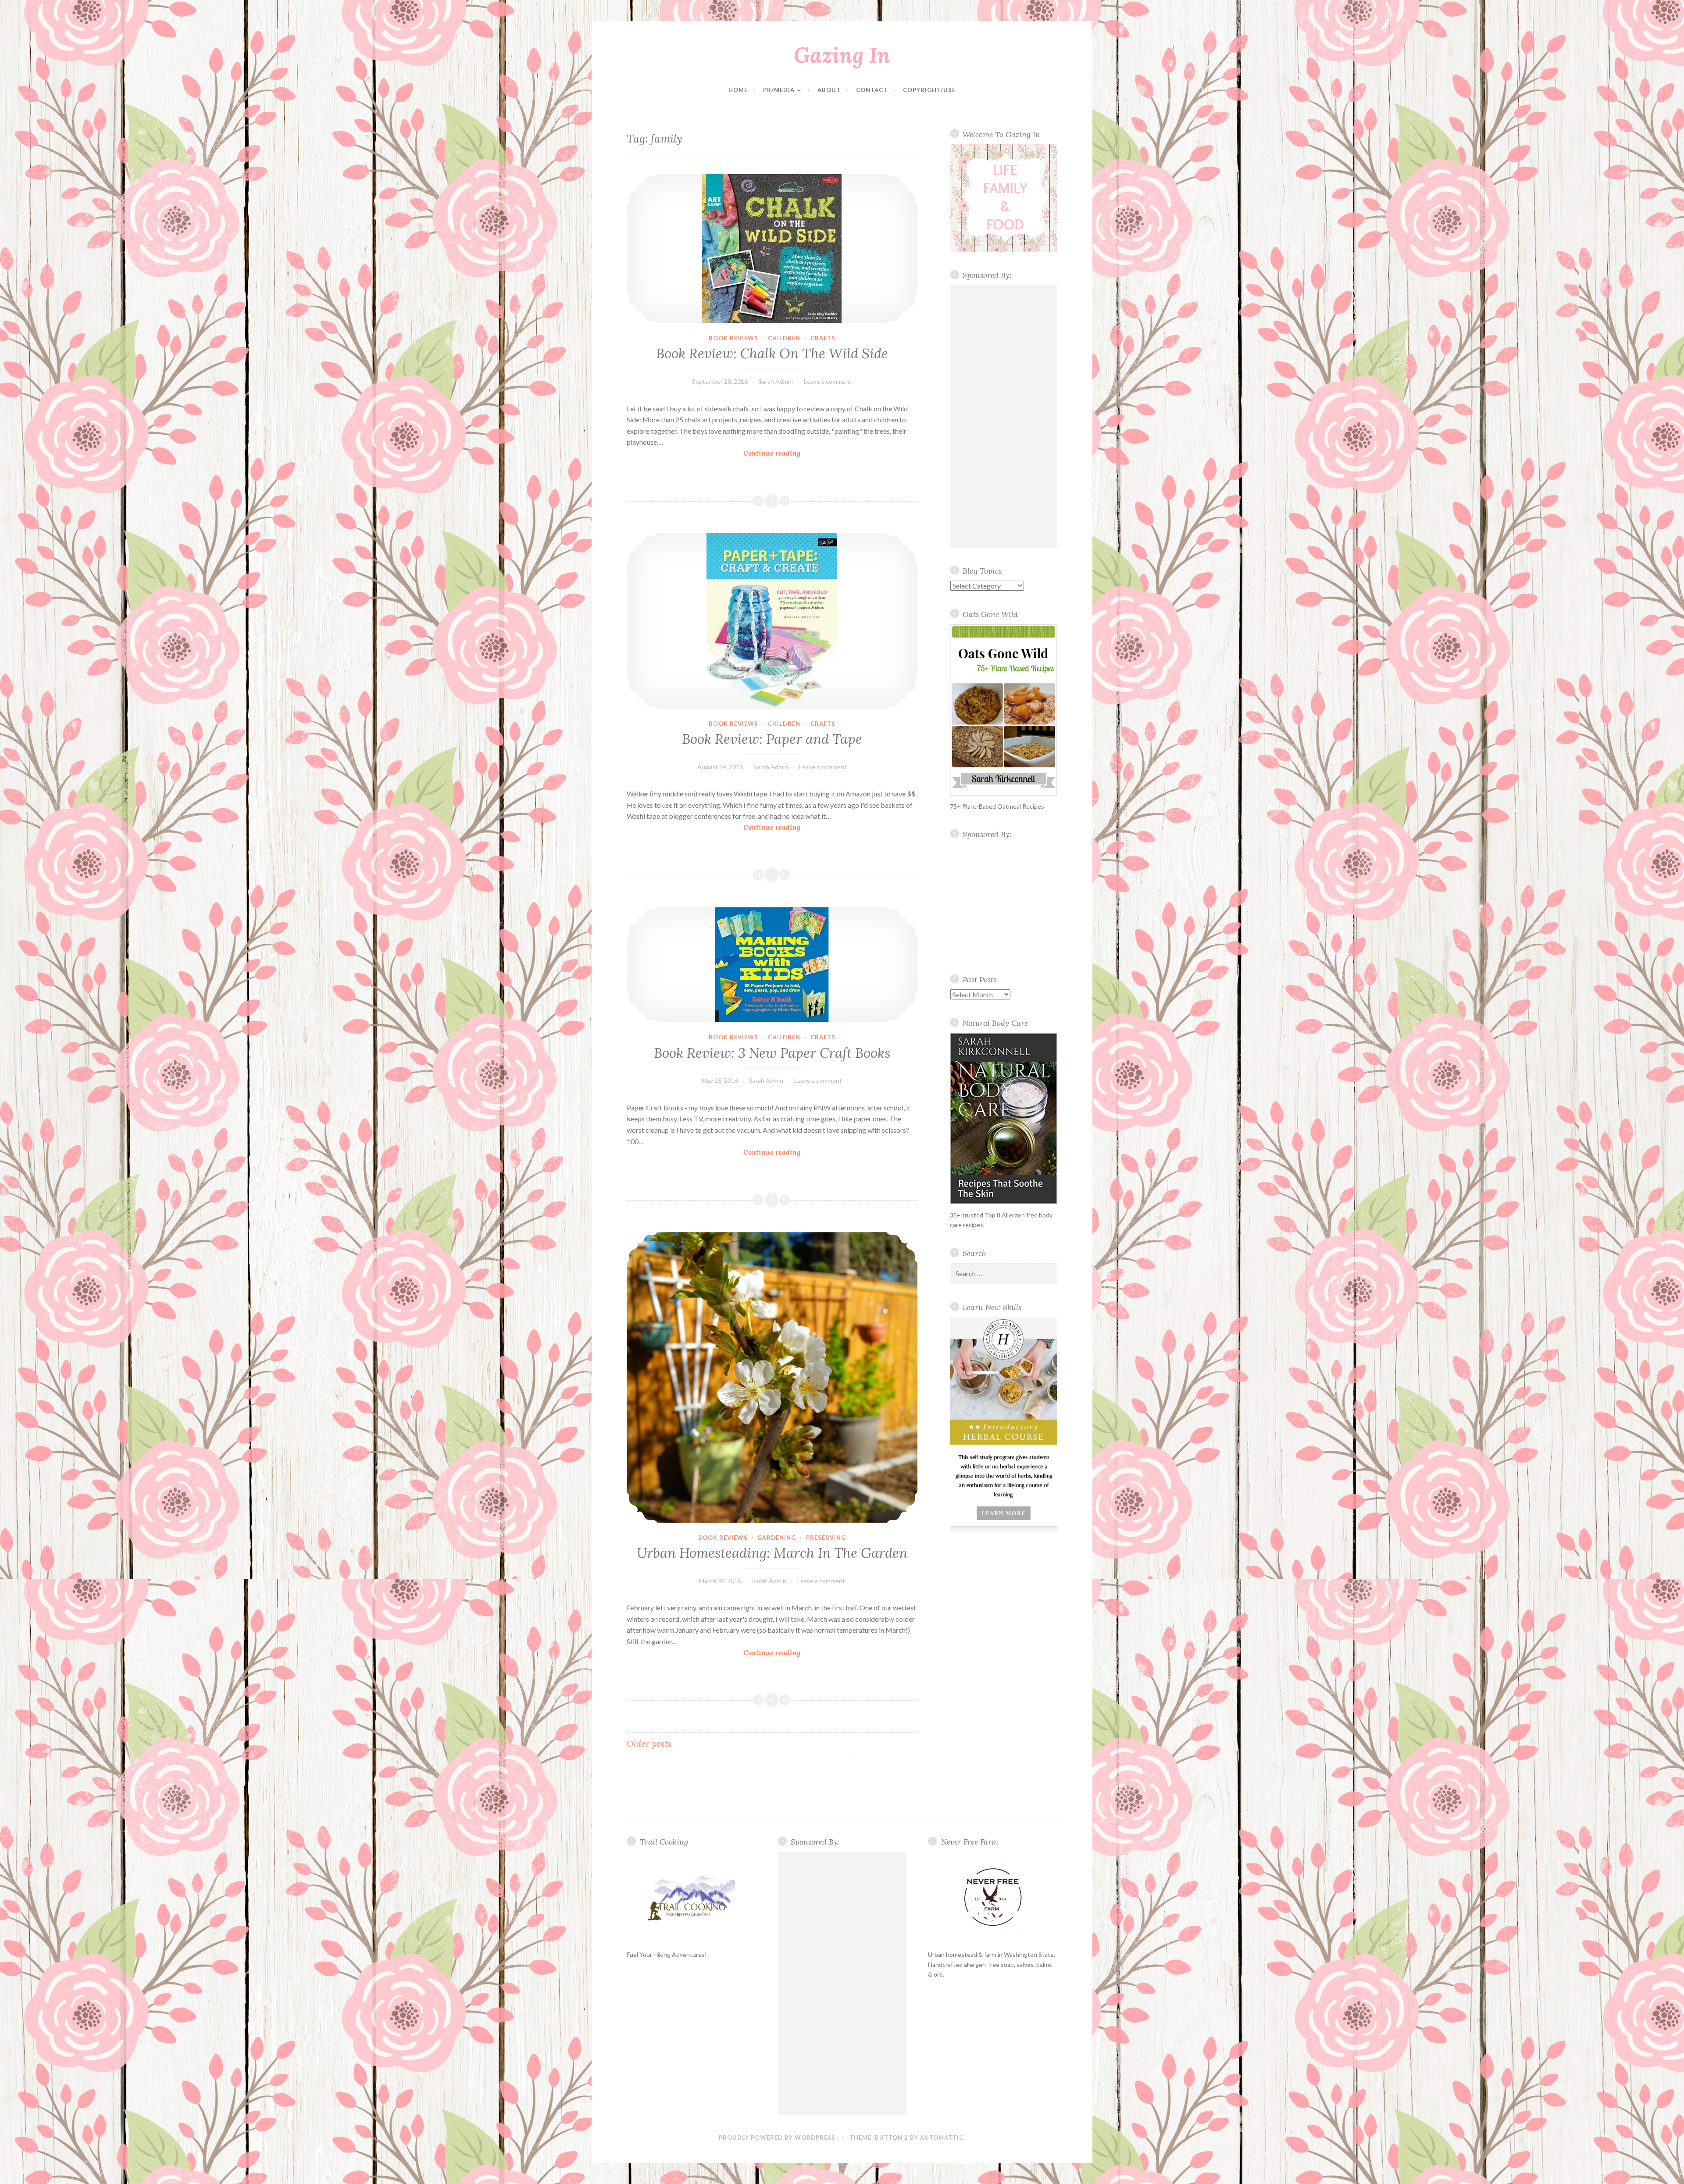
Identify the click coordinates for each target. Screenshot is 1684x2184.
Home (738, 90)
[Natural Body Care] (1004, 1119)
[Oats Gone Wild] (1004, 710)
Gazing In (842, 55)
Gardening (777, 1538)
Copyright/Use (929, 90)
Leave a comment (828, 381)
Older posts (649, 1743)
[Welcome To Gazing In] (1004, 198)
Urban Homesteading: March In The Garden (772, 1553)
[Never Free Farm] (993, 1898)
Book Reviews (733, 338)
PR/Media (779, 90)
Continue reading (784, 454)
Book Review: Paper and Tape (772, 739)
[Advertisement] (1004, 416)
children (784, 338)
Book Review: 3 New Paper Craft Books (772, 1053)
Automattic (942, 2138)
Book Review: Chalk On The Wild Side (772, 353)
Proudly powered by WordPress (777, 2138)
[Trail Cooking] (691, 1898)
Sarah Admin (776, 381)
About (829, 90)
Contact (872, 90)
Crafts (823, 338)
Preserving (826, 1538)
